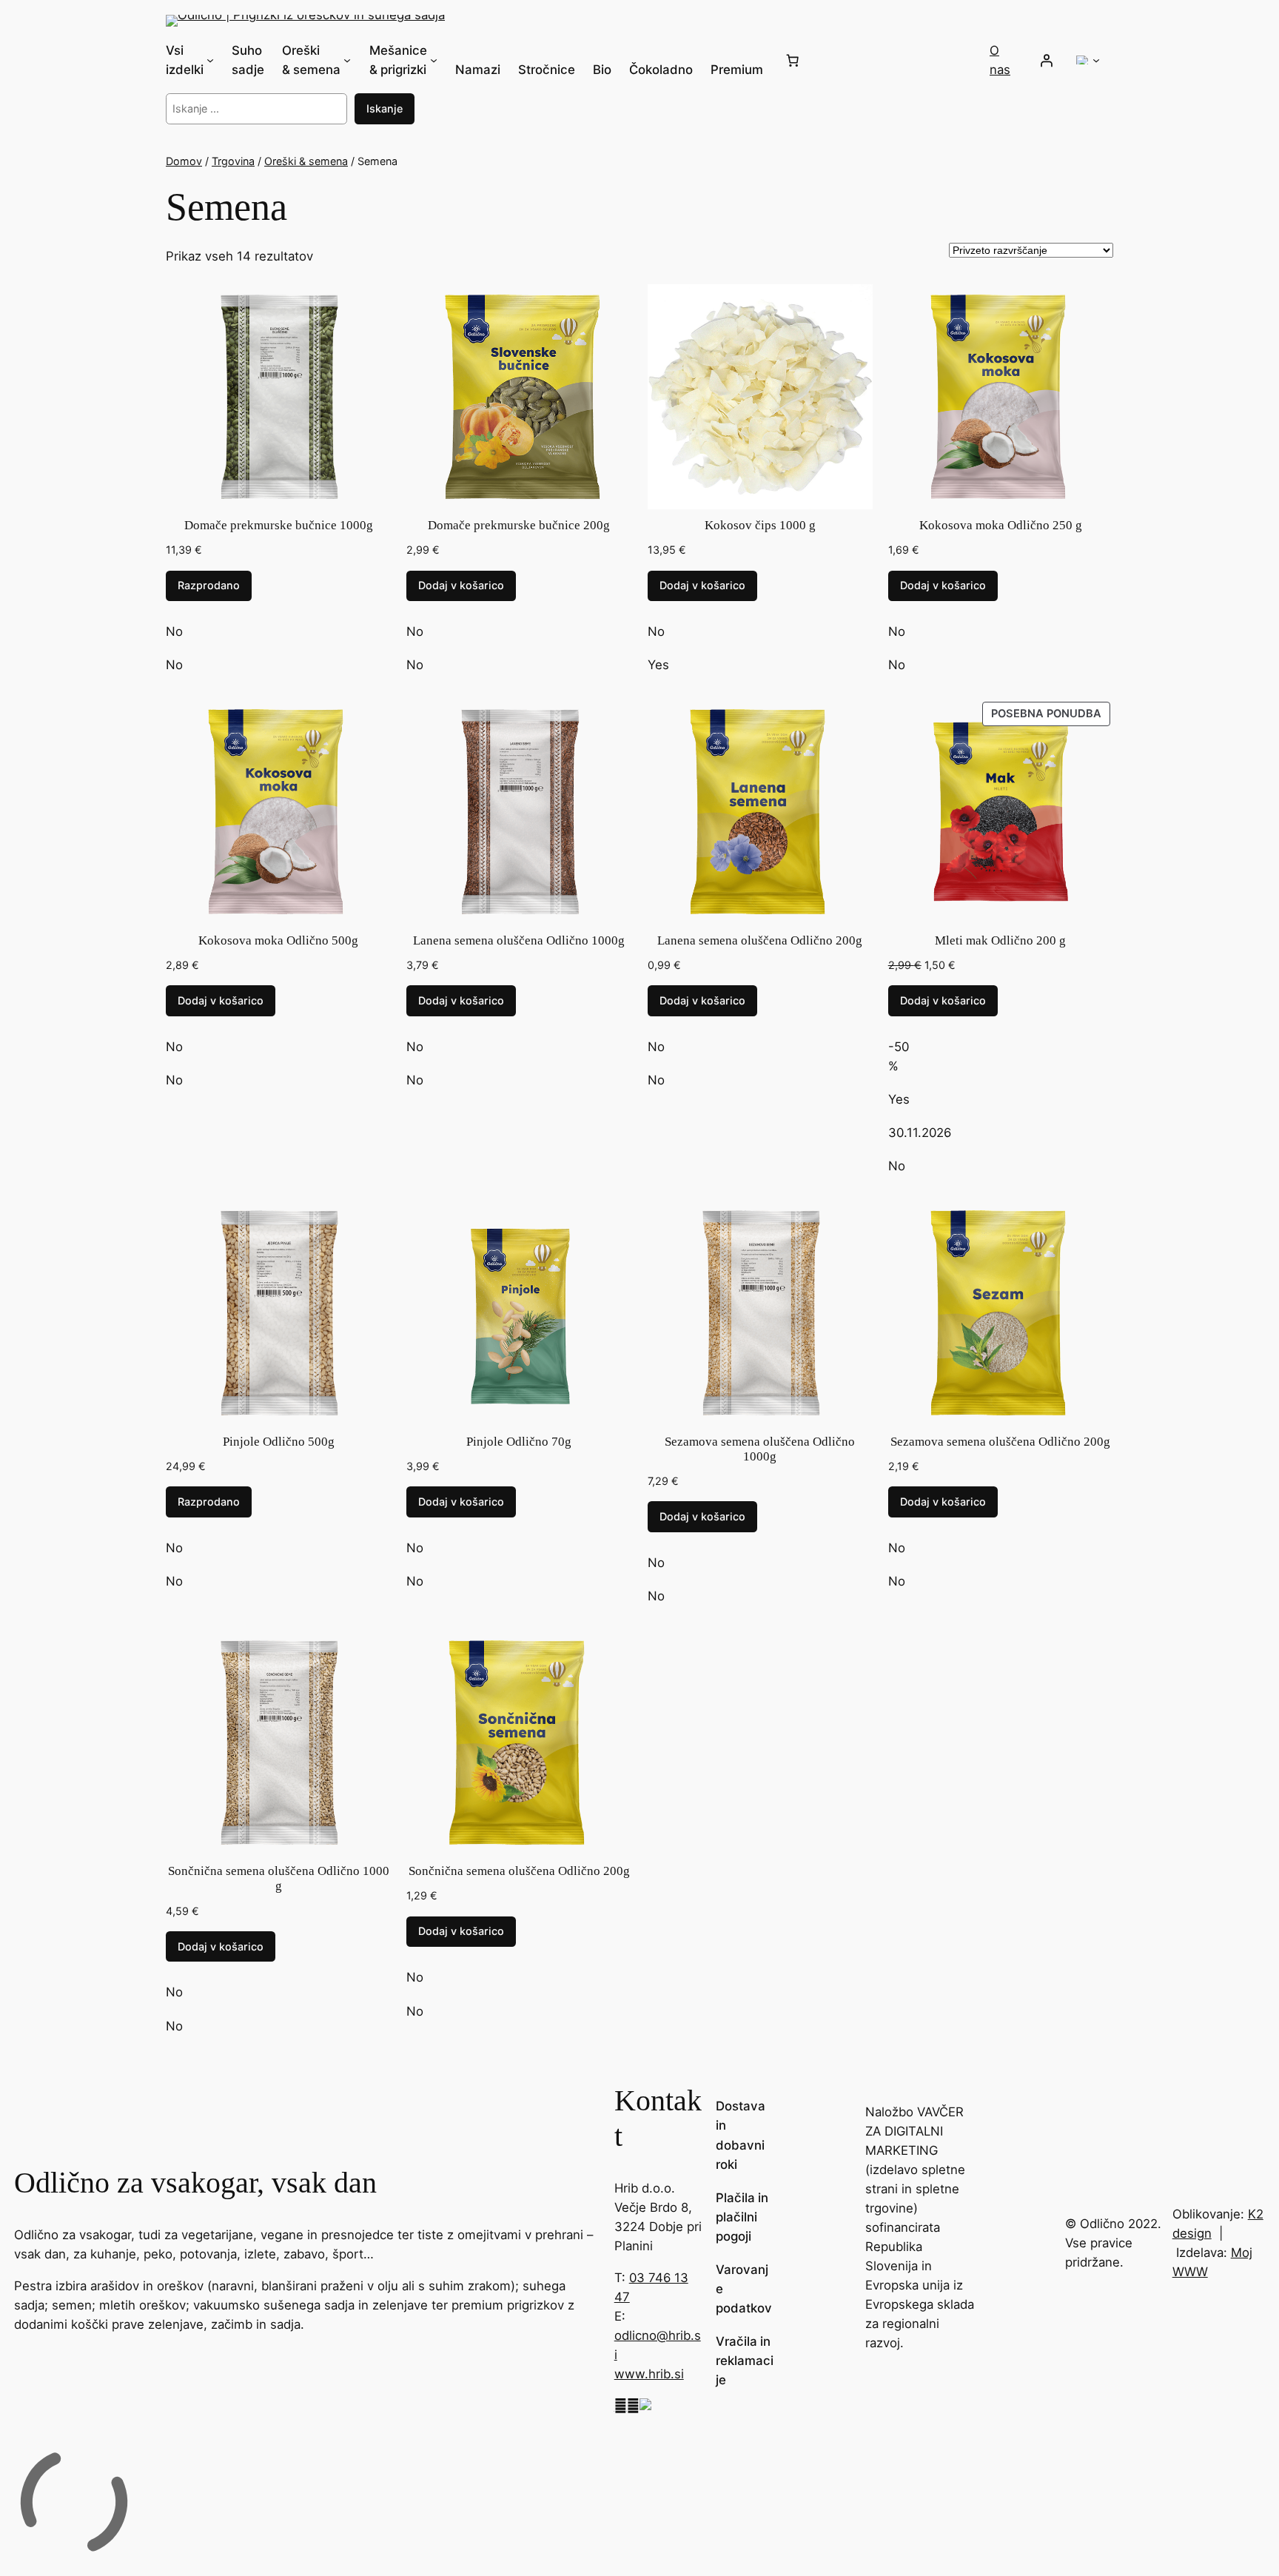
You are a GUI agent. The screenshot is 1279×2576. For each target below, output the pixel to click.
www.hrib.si (649, 2374)
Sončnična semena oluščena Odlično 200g (519, 1871)
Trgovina (233, 161)
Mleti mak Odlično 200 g (1000, 940)
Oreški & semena (306, 161)
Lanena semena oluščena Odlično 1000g (519, 940)
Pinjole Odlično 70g (519, 1442)
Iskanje (385, 108)
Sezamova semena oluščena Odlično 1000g (760, 1449)
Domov (184, 161)
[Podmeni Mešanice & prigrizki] (434, 60)
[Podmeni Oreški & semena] (347, 60)
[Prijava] (1047, 60)
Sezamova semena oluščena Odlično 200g (1000, 1442)
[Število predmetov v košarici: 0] (793, 60)
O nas (1000, 60)
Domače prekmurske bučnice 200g (519, 525)
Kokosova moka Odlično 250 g (1001, 525)
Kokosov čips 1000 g (760, 525)
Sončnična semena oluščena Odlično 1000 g (279, 1878)
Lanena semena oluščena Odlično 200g (760, 940)
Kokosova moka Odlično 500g (278, 940)
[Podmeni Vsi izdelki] (210, 60)
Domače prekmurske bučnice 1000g (279, 525)
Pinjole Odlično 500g (279, 1442)
